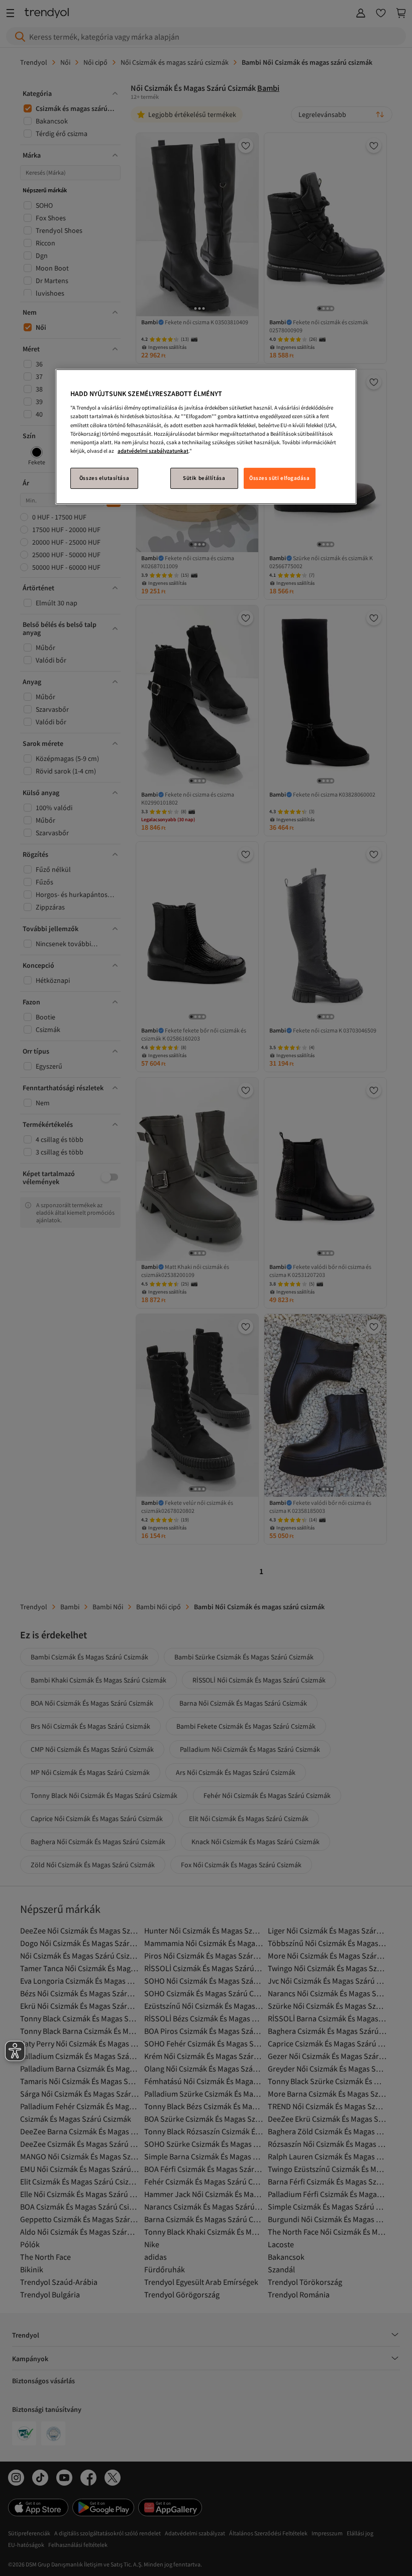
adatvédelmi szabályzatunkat (153, 451)
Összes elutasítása (104, 478)
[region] (206, 437)
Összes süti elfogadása (280, 478)
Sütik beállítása (204, 478)
